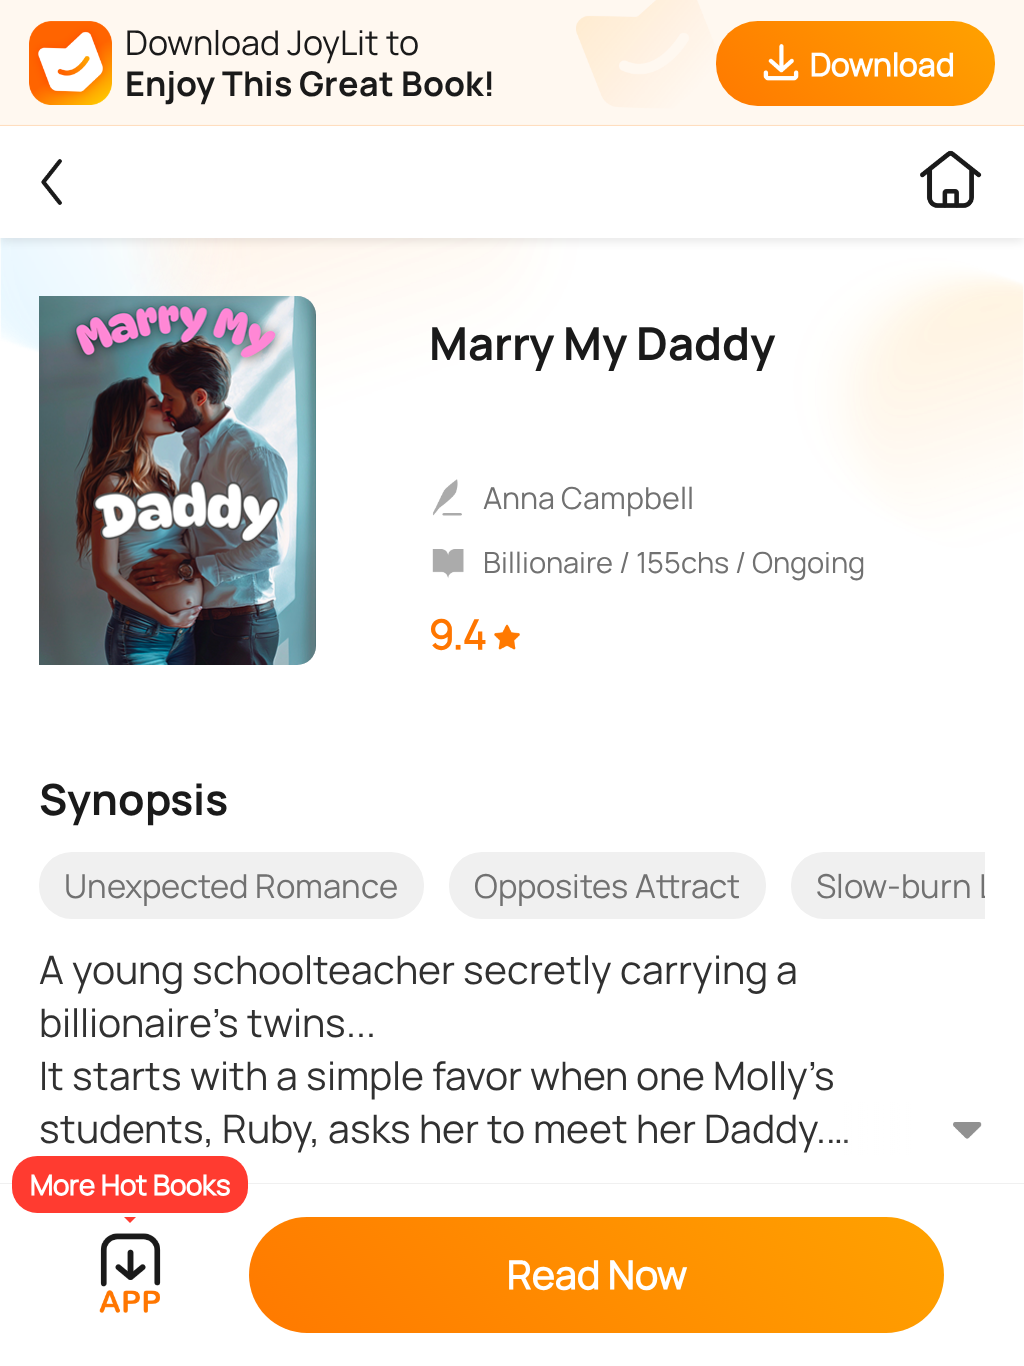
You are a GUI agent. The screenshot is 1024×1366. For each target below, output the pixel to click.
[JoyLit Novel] (51, 181)
